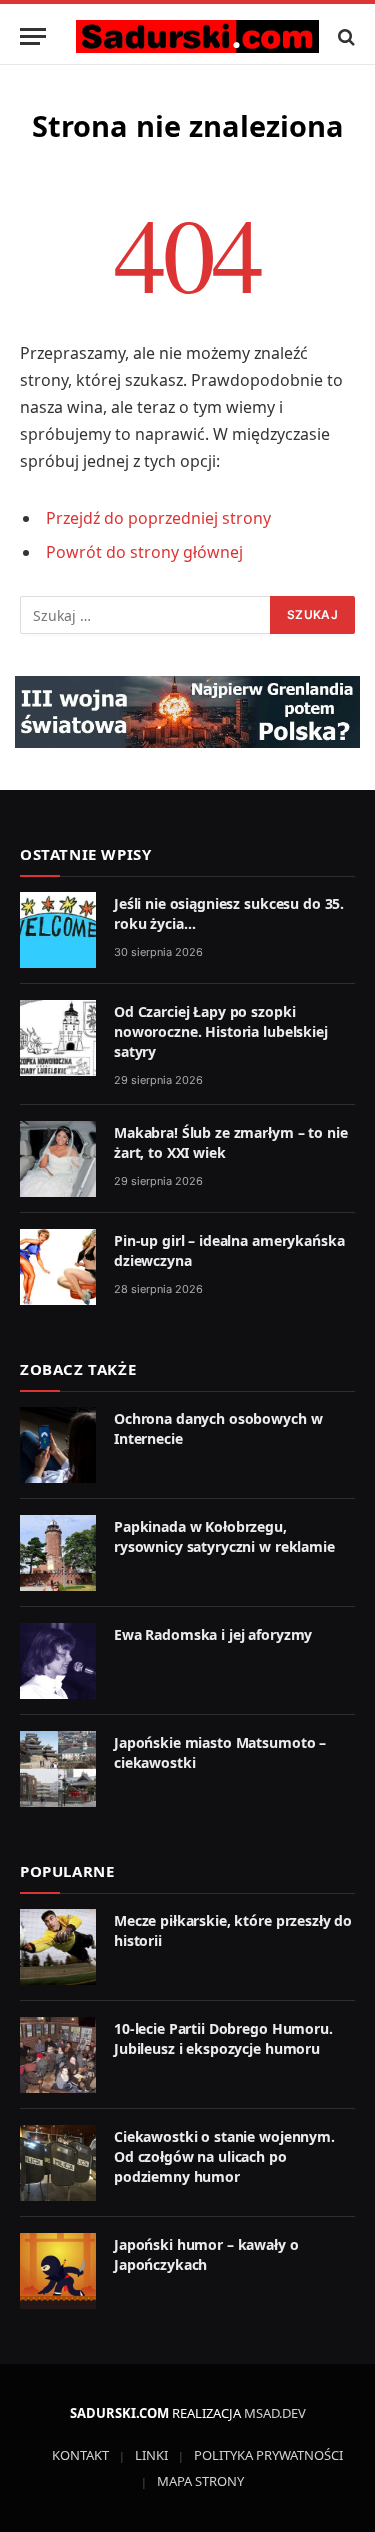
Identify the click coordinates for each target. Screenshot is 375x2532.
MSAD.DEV (275, 2413)
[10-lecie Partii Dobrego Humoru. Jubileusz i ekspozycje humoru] (58, 2055)
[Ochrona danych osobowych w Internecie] (58, 1445)
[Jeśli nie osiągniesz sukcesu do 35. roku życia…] (58, 930)
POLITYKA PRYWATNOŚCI (268, 2455)
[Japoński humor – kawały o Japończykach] (58, 2271)
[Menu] (33, 36)
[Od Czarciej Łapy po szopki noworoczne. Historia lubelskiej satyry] (58, 1038)
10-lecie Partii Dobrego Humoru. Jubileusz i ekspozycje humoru (223, 2038)
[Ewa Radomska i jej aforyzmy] (58, 1661)
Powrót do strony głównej (144, 552)
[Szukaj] (344, 36)
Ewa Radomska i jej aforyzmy (213, 1634)
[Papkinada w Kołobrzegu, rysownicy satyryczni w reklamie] (58, 1553)
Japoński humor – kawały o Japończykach (206, 2254)
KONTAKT (80, 2455)
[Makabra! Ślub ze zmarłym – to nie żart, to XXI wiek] (58, 1159)
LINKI (151, 2455)
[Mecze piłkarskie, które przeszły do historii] (58, 1947)
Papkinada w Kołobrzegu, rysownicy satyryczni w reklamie (224, 1536)
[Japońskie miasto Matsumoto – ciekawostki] (58, 1769)
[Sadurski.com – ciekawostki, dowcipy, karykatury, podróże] (197, 36)
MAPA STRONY (200, 2481)
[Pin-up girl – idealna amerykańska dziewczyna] (58, 1267)
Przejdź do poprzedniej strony (158, 518)
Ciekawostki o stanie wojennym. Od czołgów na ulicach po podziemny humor (224, 2156)
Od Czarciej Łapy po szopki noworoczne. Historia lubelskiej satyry (221, 1031)
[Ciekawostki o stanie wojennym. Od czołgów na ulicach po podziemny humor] (58, 2163)
